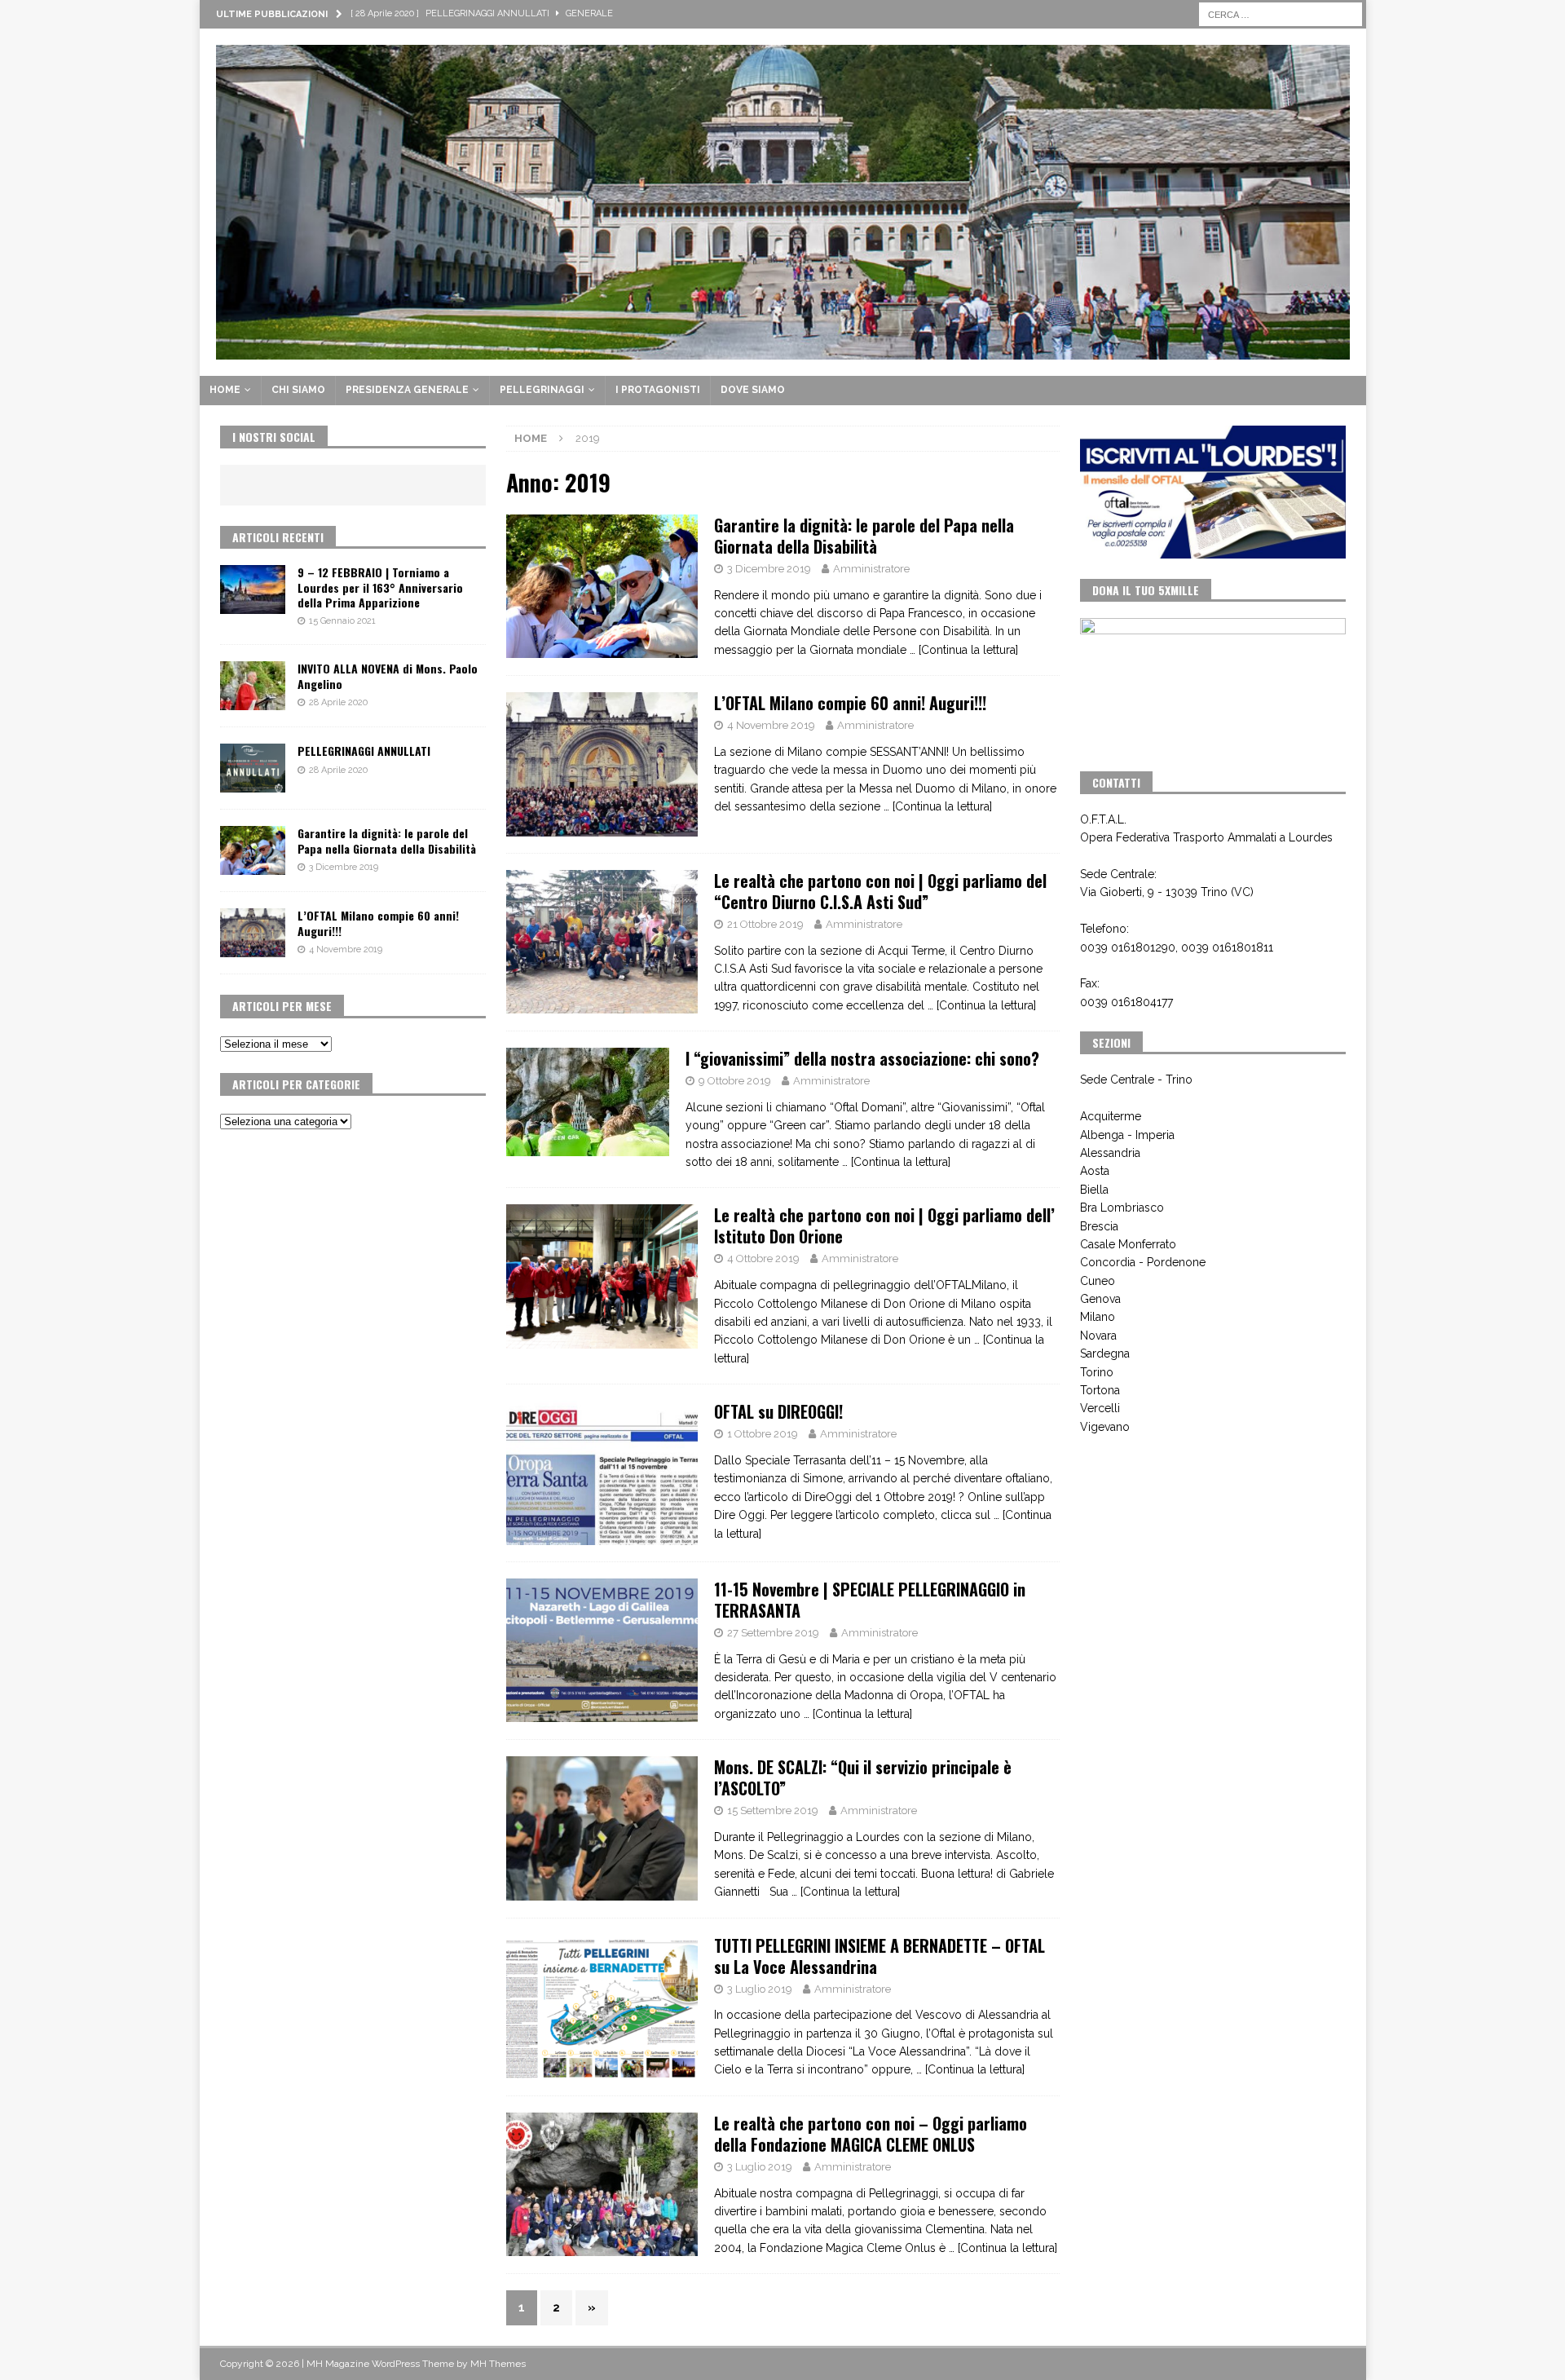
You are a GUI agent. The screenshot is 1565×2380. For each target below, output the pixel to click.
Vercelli (1100, 1408)
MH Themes (498, 2364)
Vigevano (1105, 1427)
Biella (1094, 1190)
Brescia (1099, 1226)
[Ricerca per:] (1281, 13)
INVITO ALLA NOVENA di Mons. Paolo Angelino (388, 676)
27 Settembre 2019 (773, 1633)
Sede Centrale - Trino (1136, 1080)
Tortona (1100, 1390)
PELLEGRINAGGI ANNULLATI (364, 751)
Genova (1100, 1299)
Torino (1097, 1372)
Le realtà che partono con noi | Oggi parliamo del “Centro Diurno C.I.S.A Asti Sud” (880, 891)
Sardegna (1105, 1353)
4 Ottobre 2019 (763, 1258)
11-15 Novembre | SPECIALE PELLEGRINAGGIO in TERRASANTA (870, 1600)
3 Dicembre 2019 (769, 569)
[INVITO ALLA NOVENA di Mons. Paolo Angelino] (253, 686)
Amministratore (871, 569)
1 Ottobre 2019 (763, 1434)
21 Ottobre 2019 (765, 924)
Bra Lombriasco (1122, 1208)
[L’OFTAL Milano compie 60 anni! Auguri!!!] (253, 933)
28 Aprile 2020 (338, 702)
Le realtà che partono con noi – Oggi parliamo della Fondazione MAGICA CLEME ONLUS (871, 2134)
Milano (1098, 1317)
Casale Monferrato (1128, 1244)
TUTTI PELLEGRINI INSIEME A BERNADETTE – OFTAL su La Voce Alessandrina (879, 1956)
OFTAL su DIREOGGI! (778, 1411)
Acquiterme (1111, 1116)
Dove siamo (753, 390)
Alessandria (1110, 1153)
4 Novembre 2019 (771, 725)
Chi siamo (298, 390)
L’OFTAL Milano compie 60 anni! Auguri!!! (850, 703)
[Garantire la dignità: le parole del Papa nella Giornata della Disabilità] (253, 850)
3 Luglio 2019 (760, 1989)
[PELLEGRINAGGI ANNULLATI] (253, 768)
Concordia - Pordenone (1143, 1262)
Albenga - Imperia (1127, 1135)
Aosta (1095, 1171)
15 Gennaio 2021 (342, 621)
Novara (1098, 1336)
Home (225, 390)
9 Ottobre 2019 (735, 1081)
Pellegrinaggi (542, 390)
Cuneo (1098, 1281)
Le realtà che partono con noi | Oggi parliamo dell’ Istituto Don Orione (884, 1225)
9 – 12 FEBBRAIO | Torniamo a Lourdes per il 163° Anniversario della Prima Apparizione (380, 587)
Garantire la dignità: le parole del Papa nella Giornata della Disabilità (864, 536)
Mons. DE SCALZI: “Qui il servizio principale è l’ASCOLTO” (863, 1777)
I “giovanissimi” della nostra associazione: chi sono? (862, 1058)
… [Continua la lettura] (964, 650)
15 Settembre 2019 (773, 1810)
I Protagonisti (658, 390)
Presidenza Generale (407, 390)
